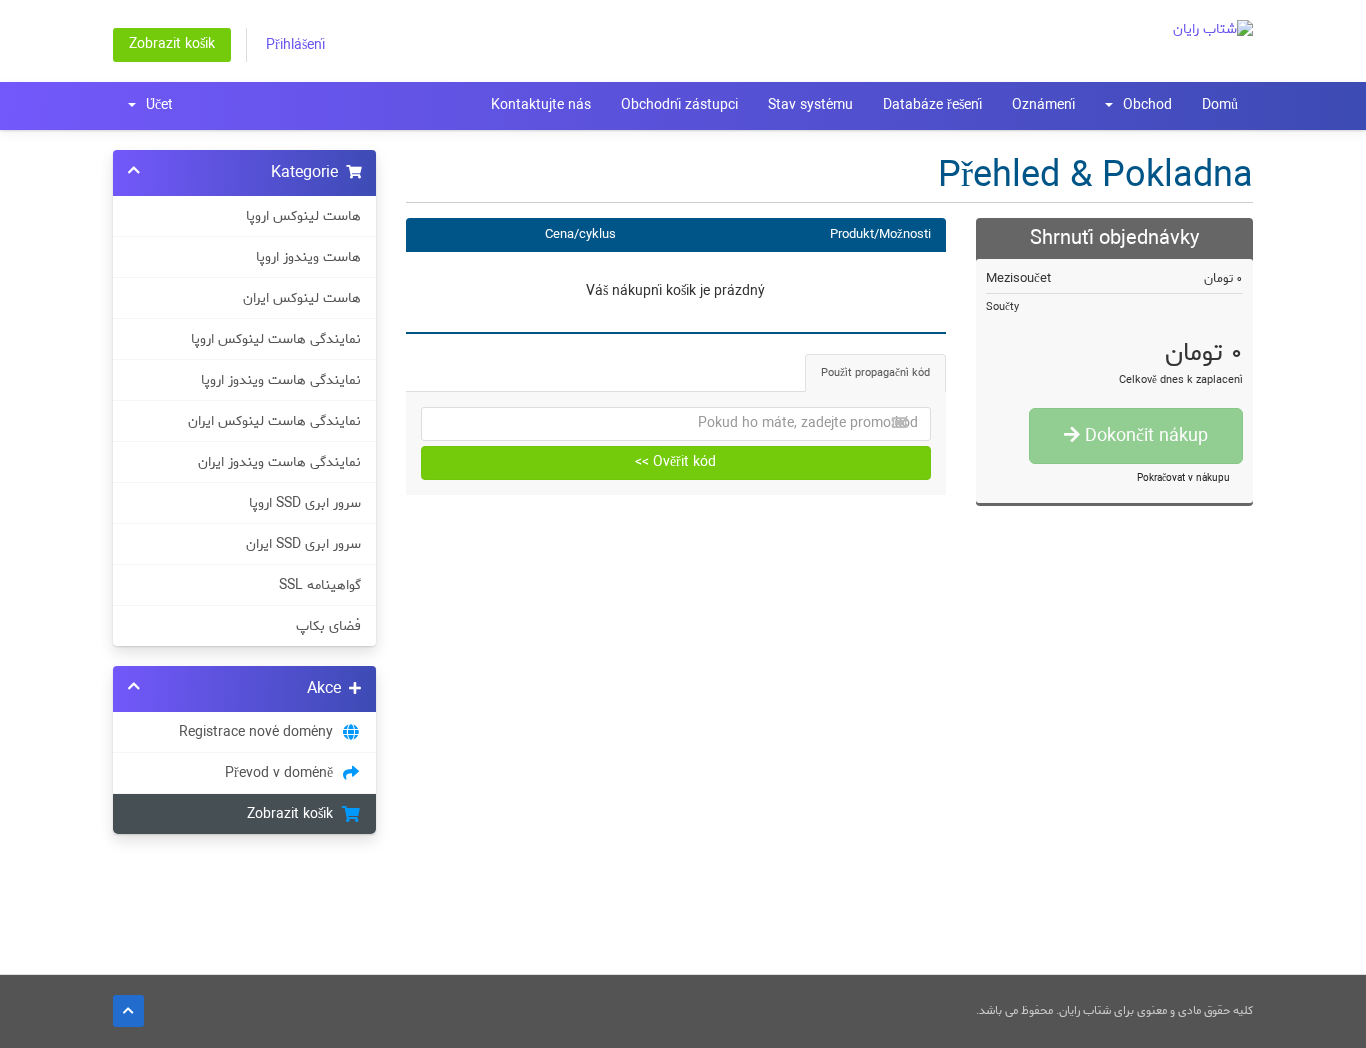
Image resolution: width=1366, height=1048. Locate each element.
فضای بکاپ (328, 626)
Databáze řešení (932, 105)
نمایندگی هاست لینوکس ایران (274, 421)
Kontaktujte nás (541, 105)
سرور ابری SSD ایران (303, 544)
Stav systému (810, 105)
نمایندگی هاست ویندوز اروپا (281, 380)
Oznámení (1043, 105)
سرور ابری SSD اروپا (305, 503)
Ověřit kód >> (675, 462)
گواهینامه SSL (320, 585)
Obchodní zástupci (679, 105)
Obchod (1143, 105)
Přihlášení (295, 45)
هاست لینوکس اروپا (303, 216)
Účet (155, 105)
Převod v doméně (283, 773)
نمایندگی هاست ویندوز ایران (279, 462)
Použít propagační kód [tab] (875, 373)
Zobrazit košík (172, 44)
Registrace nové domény (260, 732)
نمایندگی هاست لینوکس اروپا (276, 339)
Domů (1220, 105)
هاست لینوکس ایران (302, 298)
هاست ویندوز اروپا (308, 257)
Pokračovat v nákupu (1183, 478)
